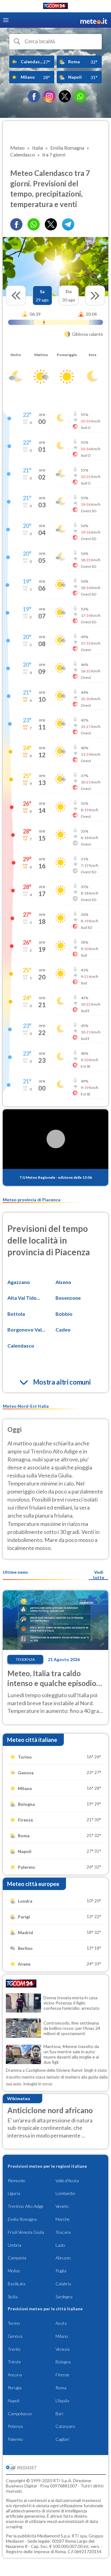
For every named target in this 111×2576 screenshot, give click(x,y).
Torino (14, 2323)
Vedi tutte (99, 1575)
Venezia (63, 2349)
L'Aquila (62, 2401)
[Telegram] (68, 224)
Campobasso (20, 2414)
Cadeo (63, 1330)
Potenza (15, 2426)
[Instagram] (49, 96)
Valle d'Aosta (67, 2181)
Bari (59, 2414)
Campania (17, 2258)
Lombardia (65, 2193)
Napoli (14, 2401)
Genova (15, 2336)
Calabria (63, 2284)
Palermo (15, 2439)
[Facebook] (34, 96)
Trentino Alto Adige (26, 2206)
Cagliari (62, 2439)
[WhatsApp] (80, 96)
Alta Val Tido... (24, 1298)
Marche (63, 2219)
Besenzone (68, 1298)
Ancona (15, 2375)
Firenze (62, 2375)
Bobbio (64, 1314)
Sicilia (13, 2297)
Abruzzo (63, 2258)
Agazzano (19, 1282)
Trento (14, 2349)
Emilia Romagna (22, 2219)
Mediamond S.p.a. (54, 2536)
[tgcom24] (55, 7)
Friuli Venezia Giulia (26, 2232)
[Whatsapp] (34, 224)
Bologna (63, 2362)
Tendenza (25, 1659)
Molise (14, 2271)
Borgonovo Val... (26, 1330)
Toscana (63, 2232)
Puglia (61, 2271)
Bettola (16, 1314)
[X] (65, 96)
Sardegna (64, 2297)
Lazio (60, 2245)
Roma (61, 2388)
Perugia (15, 2388)
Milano (62, 2336)
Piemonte (16, 2181)
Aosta (61, 2323)
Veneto (62, 2206)
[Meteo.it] (94, 20)
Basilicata (16, 2284)
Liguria (14, 2193)
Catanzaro (65, 2426)
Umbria (14, 2245)
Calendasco (21, 1346)
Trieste (14, 2362)
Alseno (63, 1282)
